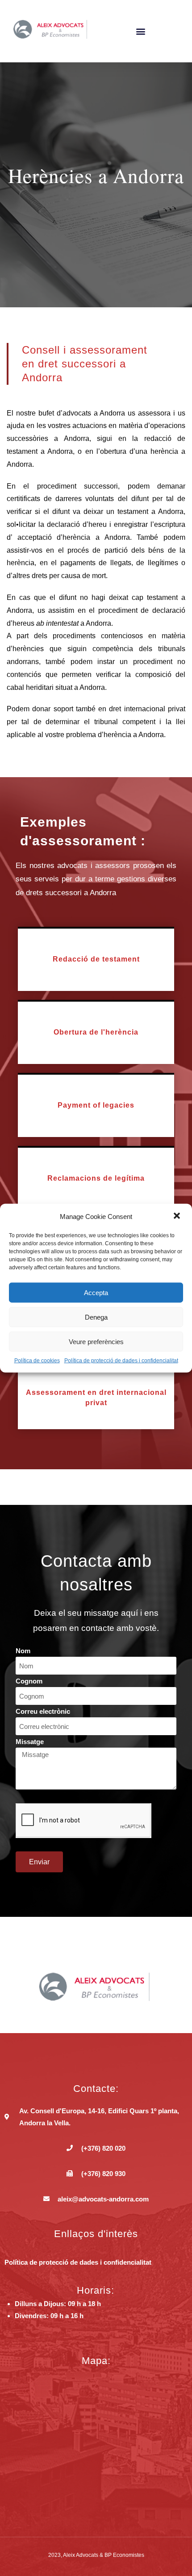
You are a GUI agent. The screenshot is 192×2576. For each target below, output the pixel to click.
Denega (96, 1317)
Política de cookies (37, 1361)
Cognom (29, 1681)
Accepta (96, 1292)
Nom (23, 1651)
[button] (178, 1216)
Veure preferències (96, 1341)
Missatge (30, 1742)
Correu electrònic (43, 1711)
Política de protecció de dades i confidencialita (77, 2262)
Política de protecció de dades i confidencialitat (121, 1361)
